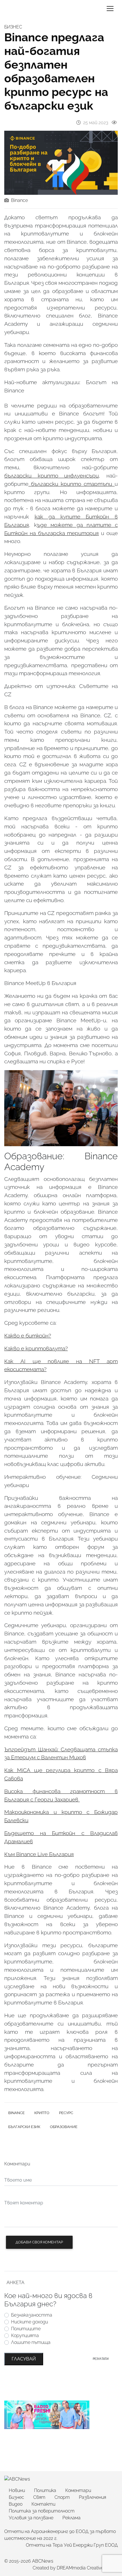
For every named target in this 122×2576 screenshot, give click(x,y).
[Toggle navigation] (110, 9)
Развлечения (92, 2497)
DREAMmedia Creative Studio (87, 2568)
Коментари (78, 2490)
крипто (42, 2113)
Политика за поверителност (42, 2511)
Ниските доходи (30, 2322)
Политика (45, 2490)
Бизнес (16, 2497)
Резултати (101, 2359)
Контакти (43, 2504)
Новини (17, 2490)
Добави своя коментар (39, 2242)
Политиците (26, 2329)
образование (64, 2127)
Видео (16, 2504)
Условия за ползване (31, 2518)
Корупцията (25, 2336)
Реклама (71, 2518)
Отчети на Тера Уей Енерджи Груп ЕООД (72, 2545)
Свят (39, 2497)
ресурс (66, 2113)
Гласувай (24, 2359)
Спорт (62, 2497)
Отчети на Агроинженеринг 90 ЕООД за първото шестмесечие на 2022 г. (60, 2535)
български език (24, 2127)
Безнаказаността (32, 2315)
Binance (19, 200)
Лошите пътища (31, 2342)
